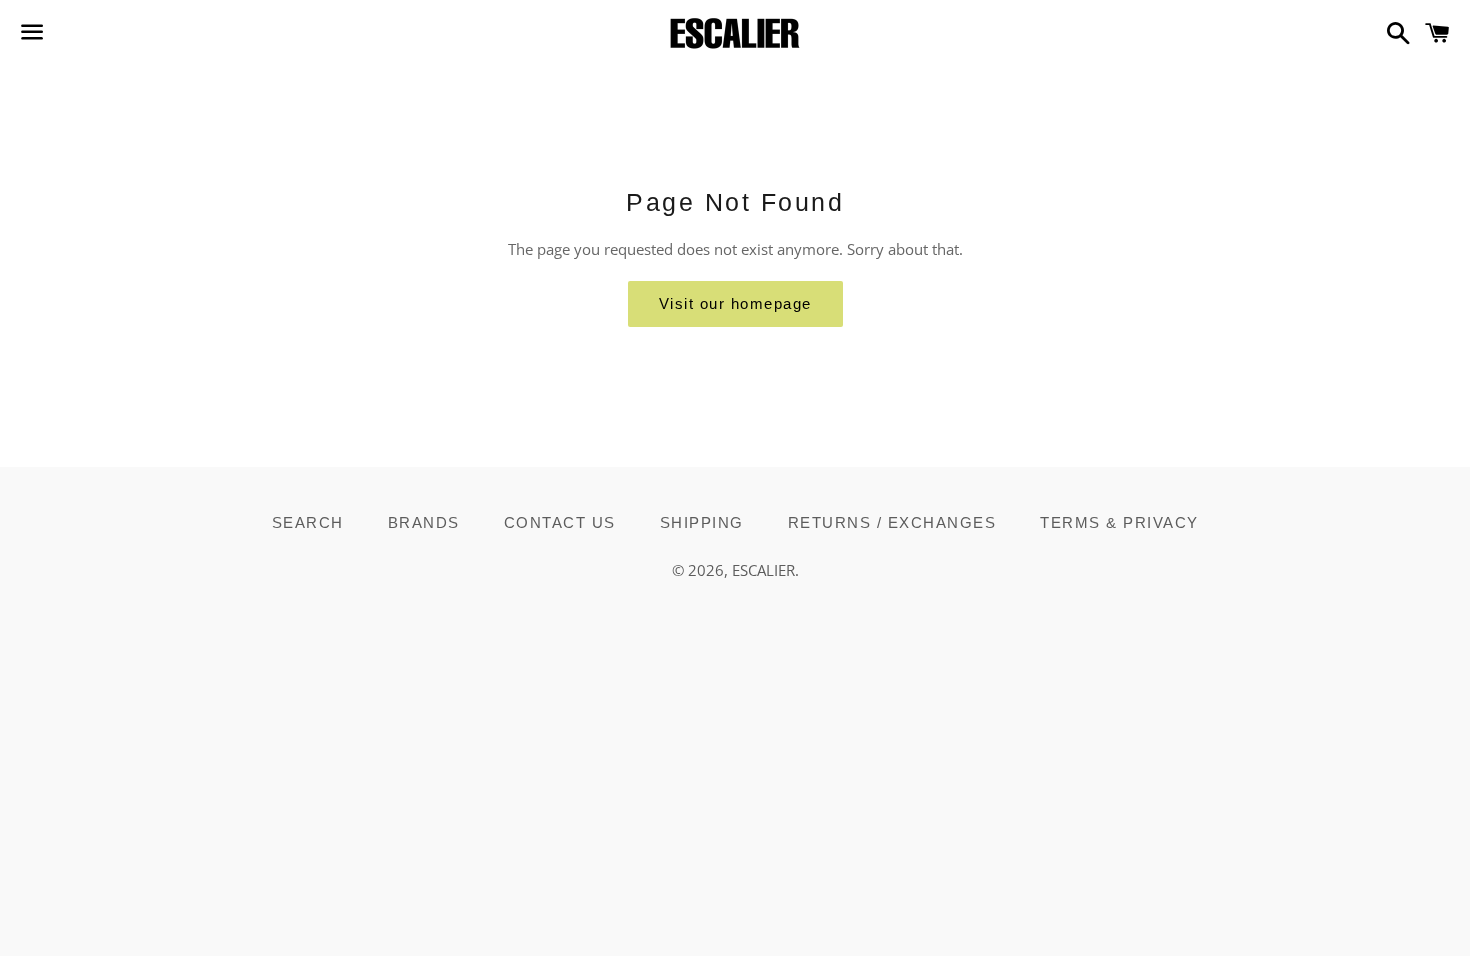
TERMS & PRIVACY (1119, 522)
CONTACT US (560, 522)
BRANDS (424, 522)
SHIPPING (702, 522)
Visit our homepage (735, 303)
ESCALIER (763, 570)
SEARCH (308, 522)
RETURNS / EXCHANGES (892, 522)
